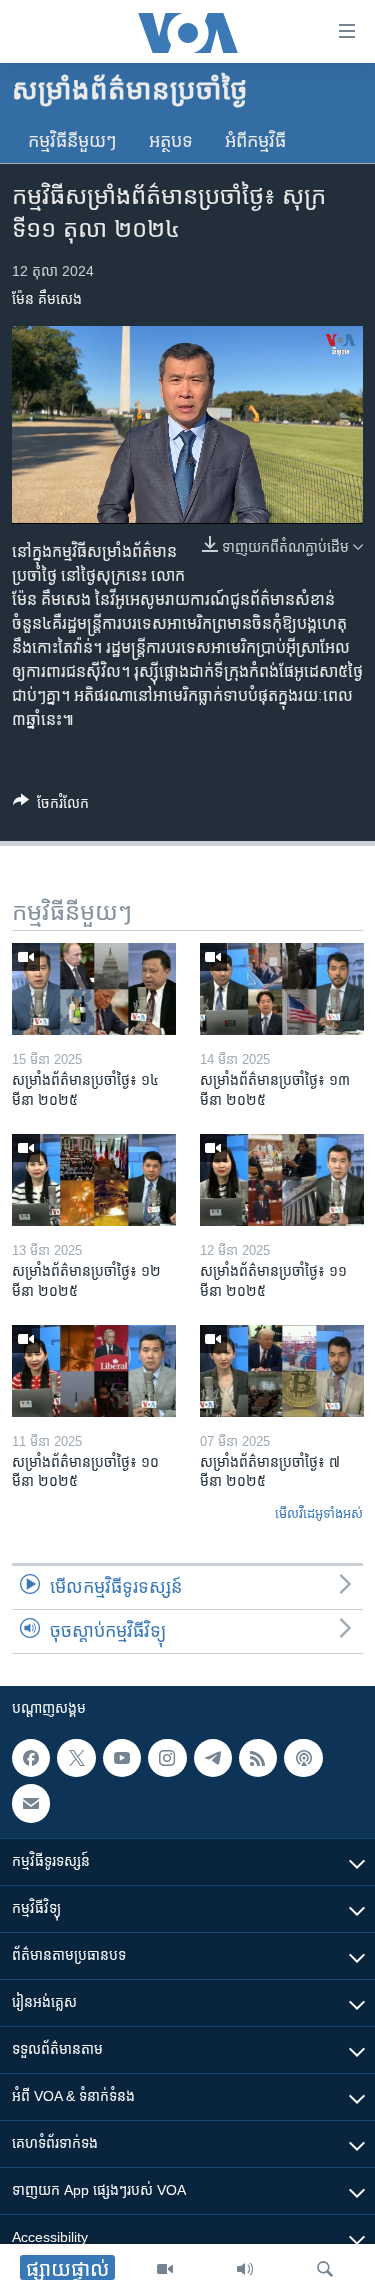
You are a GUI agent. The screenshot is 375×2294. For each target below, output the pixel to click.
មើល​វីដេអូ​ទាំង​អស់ (319, 1513)
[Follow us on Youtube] (122, 1758)
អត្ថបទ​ (171, 141)
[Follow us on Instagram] (167, 1758)
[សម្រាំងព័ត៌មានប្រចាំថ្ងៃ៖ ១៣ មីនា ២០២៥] (282, 989)
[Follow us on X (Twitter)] (76, 1758)
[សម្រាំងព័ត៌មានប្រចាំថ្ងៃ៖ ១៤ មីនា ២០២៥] (94, 989)
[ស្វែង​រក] (325, 2269)
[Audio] (245, 2269)
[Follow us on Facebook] (31, 1758)
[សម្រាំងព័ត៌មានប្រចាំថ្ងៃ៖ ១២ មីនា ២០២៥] (94, 1180)
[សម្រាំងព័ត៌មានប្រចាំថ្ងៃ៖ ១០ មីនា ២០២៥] (94, 1371)
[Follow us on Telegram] (213, 1758)
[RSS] (258, 1758)
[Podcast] (303, 1758)
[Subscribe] (31, 1804)
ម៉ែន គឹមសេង (47, 299)
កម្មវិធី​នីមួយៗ (72, 141)
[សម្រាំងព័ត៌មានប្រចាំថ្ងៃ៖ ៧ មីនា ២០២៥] (282, 1371)
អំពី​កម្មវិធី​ (255, 141)
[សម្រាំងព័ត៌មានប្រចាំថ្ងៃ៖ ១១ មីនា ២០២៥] (282, 1180)
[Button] (51, 806)
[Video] (165, 2269)
